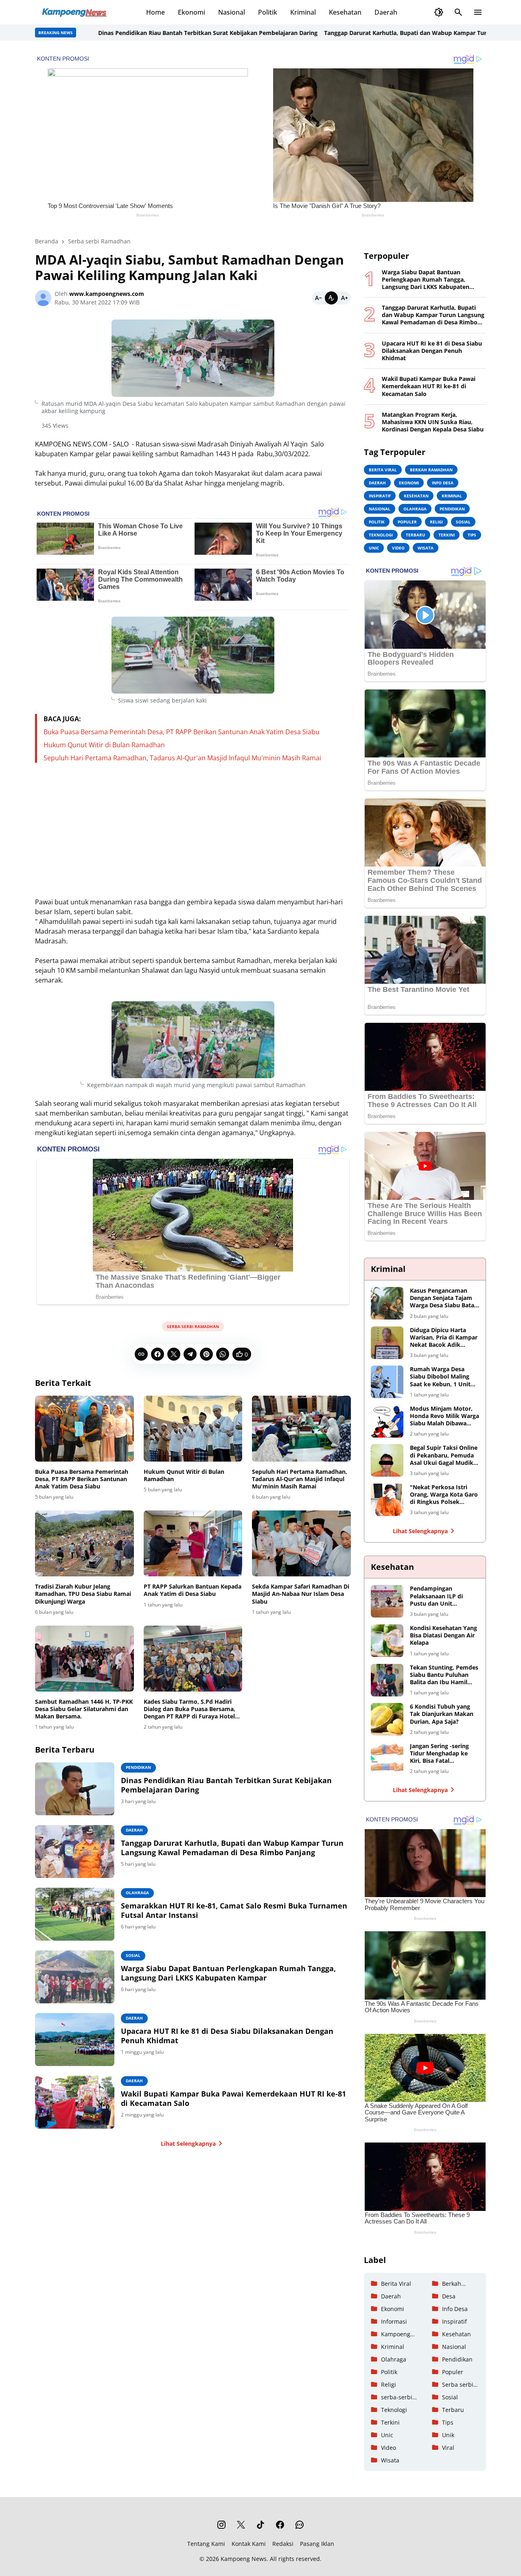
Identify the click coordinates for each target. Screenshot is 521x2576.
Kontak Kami (249, 2544)
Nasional (232, 12)
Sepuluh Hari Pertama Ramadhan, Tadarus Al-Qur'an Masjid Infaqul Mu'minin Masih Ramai (182, 758)
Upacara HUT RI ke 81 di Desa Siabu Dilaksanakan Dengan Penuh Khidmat (227, 2036)
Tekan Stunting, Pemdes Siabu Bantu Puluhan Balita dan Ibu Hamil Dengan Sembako (444, 1675)
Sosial (133, 1955)
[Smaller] (318, 298)
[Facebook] (158, 1354)
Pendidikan (138, 1767)
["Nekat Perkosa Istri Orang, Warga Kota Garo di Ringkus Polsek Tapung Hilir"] (387, 1500)
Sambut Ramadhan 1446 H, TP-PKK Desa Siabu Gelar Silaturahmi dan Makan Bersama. (84, 1709)
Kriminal (303, 12)
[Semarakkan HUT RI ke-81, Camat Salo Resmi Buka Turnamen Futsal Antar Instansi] (75, 1914)
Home (155, 12)
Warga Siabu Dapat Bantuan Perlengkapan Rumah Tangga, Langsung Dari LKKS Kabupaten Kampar (228, 1973)
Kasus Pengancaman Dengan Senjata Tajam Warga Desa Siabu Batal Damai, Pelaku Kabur (443, 1298)
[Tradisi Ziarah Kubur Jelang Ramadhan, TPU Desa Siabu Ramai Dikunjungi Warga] (84, 1543)
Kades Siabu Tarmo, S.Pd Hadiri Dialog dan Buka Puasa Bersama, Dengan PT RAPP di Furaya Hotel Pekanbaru (189, 1709)
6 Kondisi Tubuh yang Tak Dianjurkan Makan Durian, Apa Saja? (442, 1714)
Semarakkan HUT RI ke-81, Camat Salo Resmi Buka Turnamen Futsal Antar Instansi (234, 1911)
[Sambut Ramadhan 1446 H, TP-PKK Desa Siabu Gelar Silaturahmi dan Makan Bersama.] (84, 1659)
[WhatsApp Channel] (300, 2525)
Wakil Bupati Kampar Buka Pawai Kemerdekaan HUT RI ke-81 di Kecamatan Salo (233, 2099)
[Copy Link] (141, 1354)
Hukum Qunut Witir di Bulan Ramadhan (104, 745)
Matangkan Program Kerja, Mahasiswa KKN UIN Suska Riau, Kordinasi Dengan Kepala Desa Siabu (433, 422)
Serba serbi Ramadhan (193, 1326)
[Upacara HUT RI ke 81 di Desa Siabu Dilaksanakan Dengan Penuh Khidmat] (75, 2040)
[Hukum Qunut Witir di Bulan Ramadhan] (193, 1429)
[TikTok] (260, 2525)
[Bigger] (344, 298)
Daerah (386, 12)
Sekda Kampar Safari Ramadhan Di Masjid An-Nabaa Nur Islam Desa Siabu (301, 1594)
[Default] (331, 298)
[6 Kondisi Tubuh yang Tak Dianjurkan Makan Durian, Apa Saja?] (387, 1719)
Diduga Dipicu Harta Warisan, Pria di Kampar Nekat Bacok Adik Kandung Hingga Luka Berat (444, 1338)
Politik (268, 12)
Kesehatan (345, 12)
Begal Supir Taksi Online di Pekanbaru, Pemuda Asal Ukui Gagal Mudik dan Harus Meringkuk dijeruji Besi (444, 1455)
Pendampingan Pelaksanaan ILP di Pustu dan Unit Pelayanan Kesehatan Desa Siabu (440, 1596)
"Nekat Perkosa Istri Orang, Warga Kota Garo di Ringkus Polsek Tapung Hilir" (444, 1495)
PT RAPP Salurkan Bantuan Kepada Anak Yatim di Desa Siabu (193, 1590)
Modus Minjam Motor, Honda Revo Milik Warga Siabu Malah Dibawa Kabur (444, 1416)
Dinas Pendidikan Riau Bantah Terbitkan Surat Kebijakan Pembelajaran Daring (161, 33)
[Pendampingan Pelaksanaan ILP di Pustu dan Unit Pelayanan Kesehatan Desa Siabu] (387, 1601)
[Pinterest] (206, 1354)
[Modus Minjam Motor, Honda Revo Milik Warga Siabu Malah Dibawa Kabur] (387, 1421)
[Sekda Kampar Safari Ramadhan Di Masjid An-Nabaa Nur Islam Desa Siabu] (301, 1543)
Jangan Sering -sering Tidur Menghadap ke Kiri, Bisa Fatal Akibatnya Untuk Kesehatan (439, 1754)
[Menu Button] (478, 12)
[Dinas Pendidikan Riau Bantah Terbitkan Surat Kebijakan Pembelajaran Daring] (75, 1789)
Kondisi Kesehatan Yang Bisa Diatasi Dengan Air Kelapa (443, 1635)
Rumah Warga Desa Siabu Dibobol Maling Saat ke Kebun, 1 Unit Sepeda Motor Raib (440, 1377)
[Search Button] (458, 12)
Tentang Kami (206, 2544)
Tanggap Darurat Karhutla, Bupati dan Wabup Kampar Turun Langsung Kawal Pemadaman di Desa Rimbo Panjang (232, 1848)
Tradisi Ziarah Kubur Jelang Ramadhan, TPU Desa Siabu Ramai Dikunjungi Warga (83, 1594)
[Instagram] (221, 2525)
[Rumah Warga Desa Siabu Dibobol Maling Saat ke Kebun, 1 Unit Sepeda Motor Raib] (387, 1382)
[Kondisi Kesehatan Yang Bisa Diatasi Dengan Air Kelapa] (387, 1641)
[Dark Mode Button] (439, 12)
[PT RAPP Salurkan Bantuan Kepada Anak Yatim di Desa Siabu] (193, 1543)
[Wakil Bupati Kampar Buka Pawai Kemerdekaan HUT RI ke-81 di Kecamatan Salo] (75, 2102)
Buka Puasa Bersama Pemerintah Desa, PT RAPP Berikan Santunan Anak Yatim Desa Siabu (182, 732)
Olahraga (137, 1893)
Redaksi (283, 2544)
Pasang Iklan (317, 2544)
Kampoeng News (244, 2559)
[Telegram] (190, 1354)
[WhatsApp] (223, 1354)
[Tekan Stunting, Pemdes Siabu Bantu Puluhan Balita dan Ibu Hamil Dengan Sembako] (387, 1680)
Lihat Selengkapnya (188, 2144)
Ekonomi (192, 12)
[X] (174, 1354)
